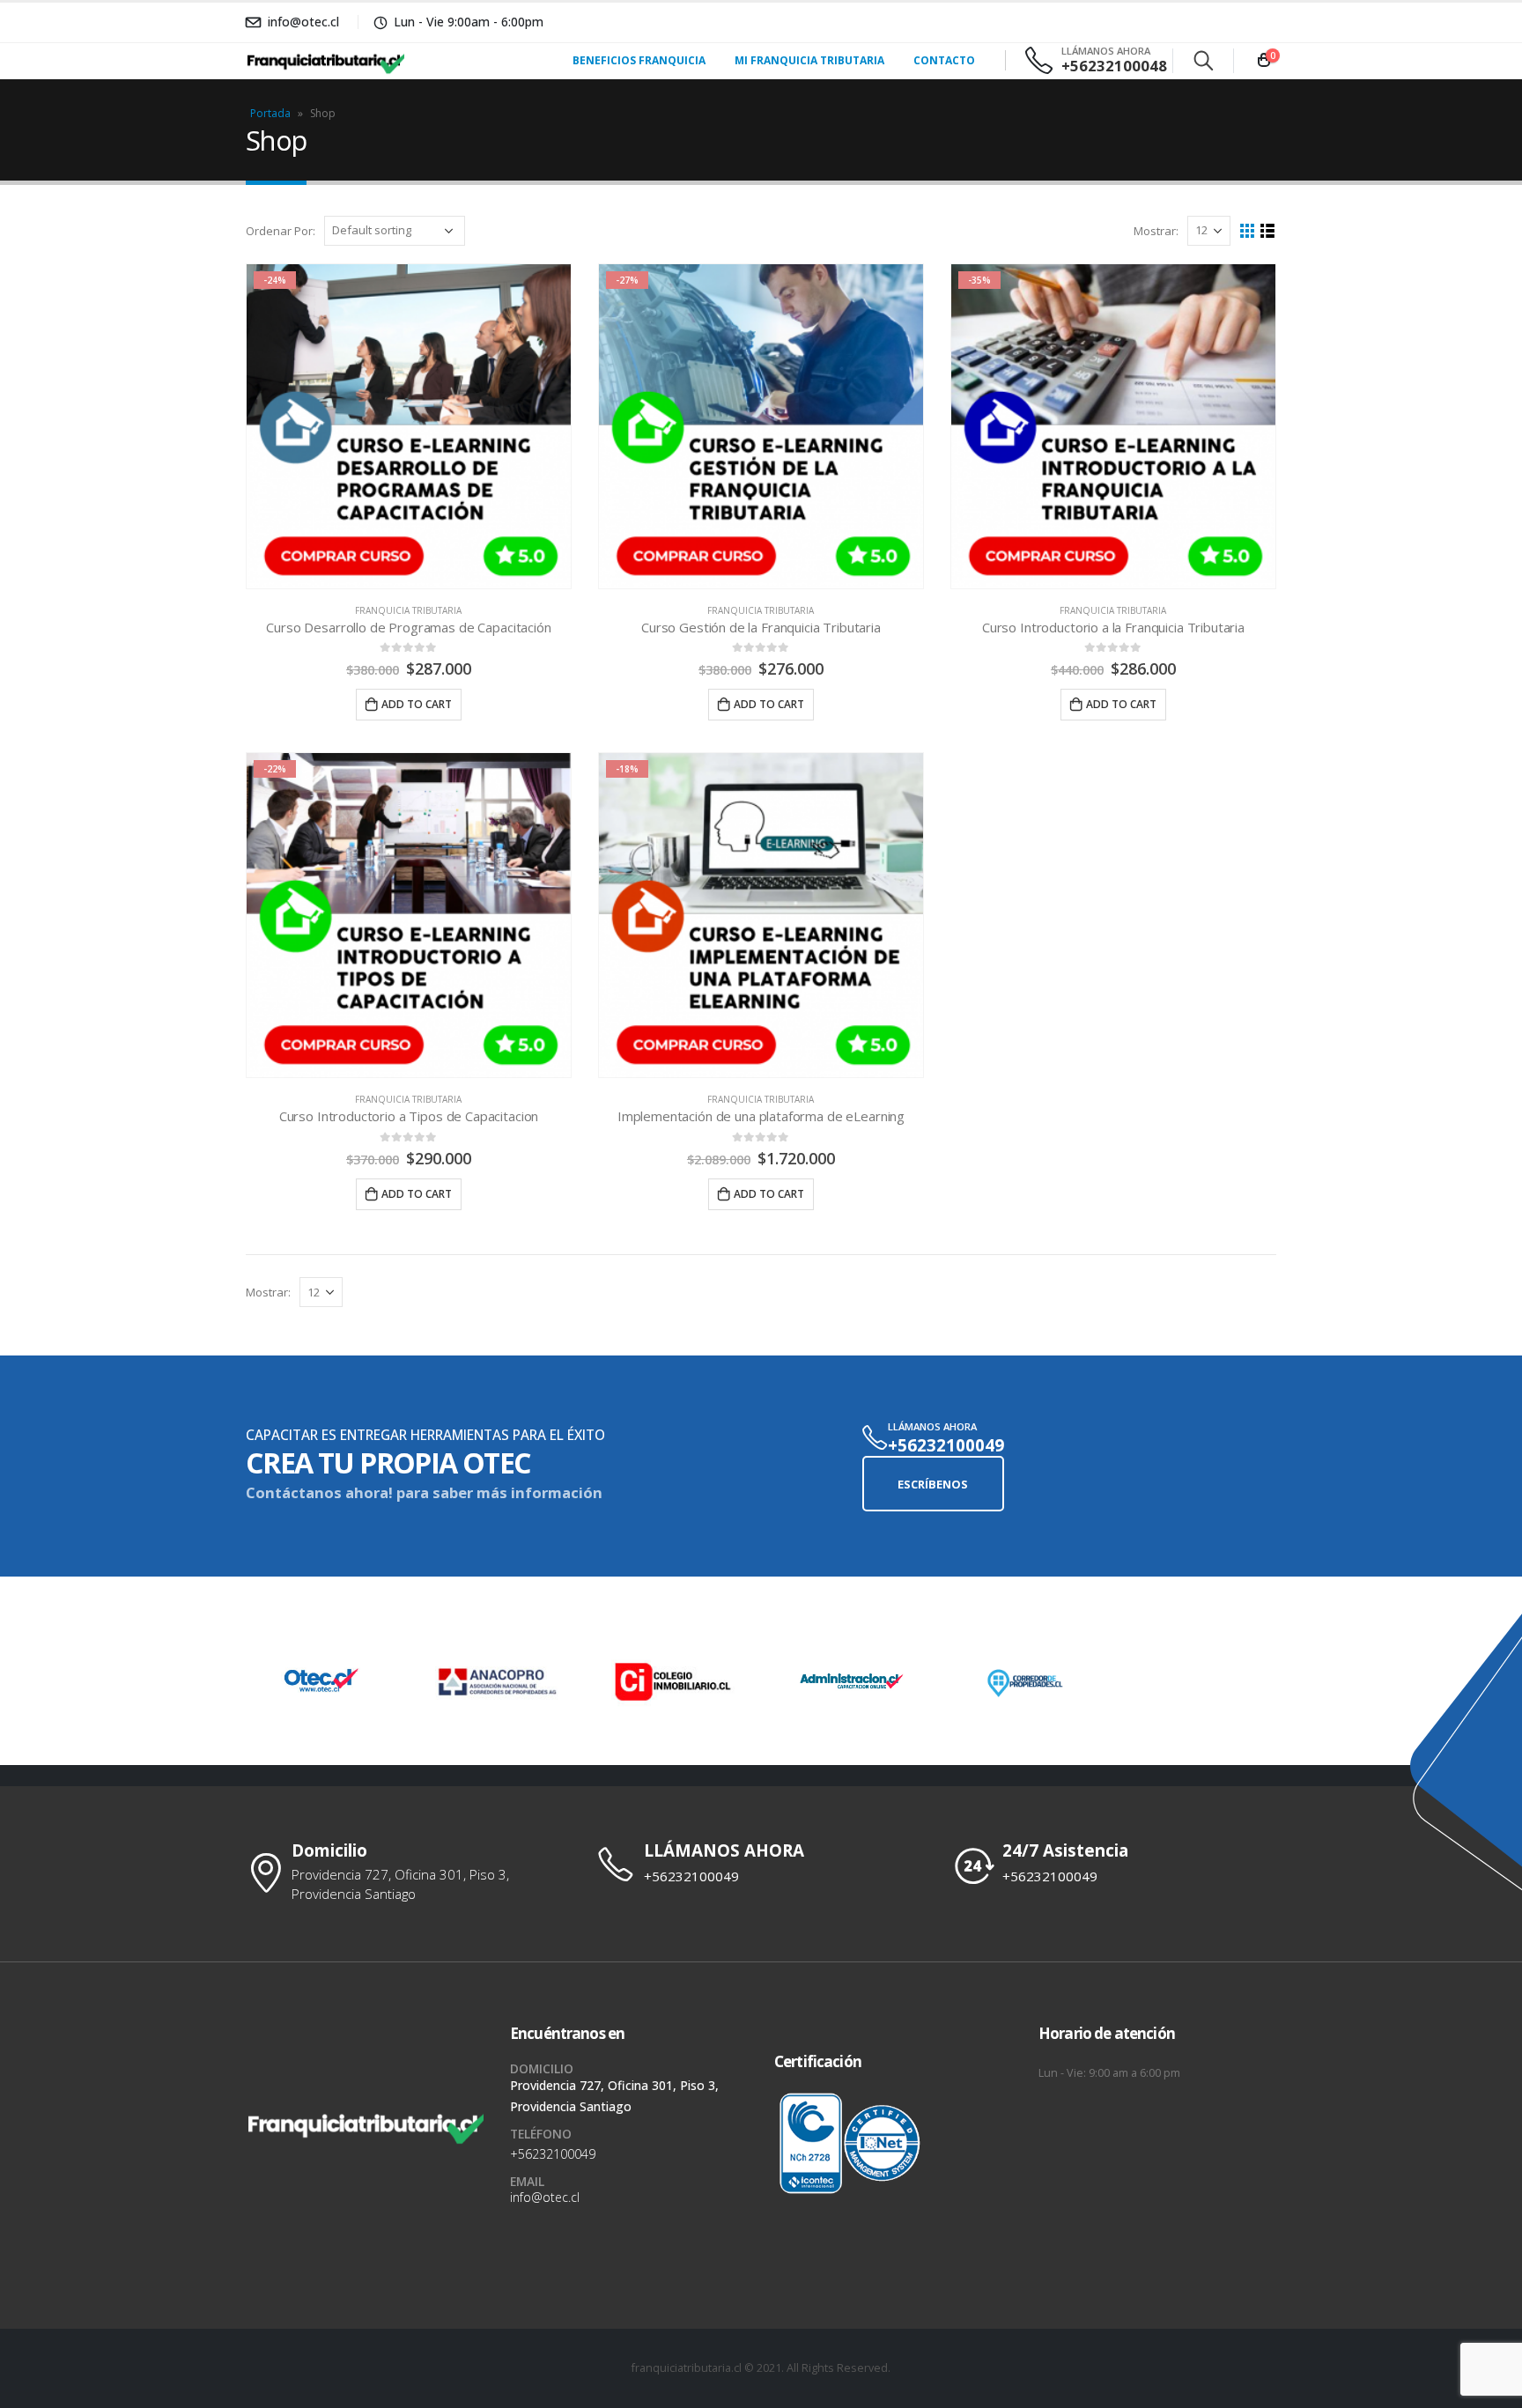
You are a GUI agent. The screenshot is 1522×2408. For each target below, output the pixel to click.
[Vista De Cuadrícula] (1248, 231)
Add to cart (417, 704)
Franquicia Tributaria (408, 610)
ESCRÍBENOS (933, 1484)
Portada (270, 113)
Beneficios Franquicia (639, 60)
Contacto (944, 60)
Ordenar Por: (281, 231)
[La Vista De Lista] (1268, 231)
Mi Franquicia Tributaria (809, 60)
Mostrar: (1156, 231)
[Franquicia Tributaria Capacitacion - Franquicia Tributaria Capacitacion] (299, 61)
